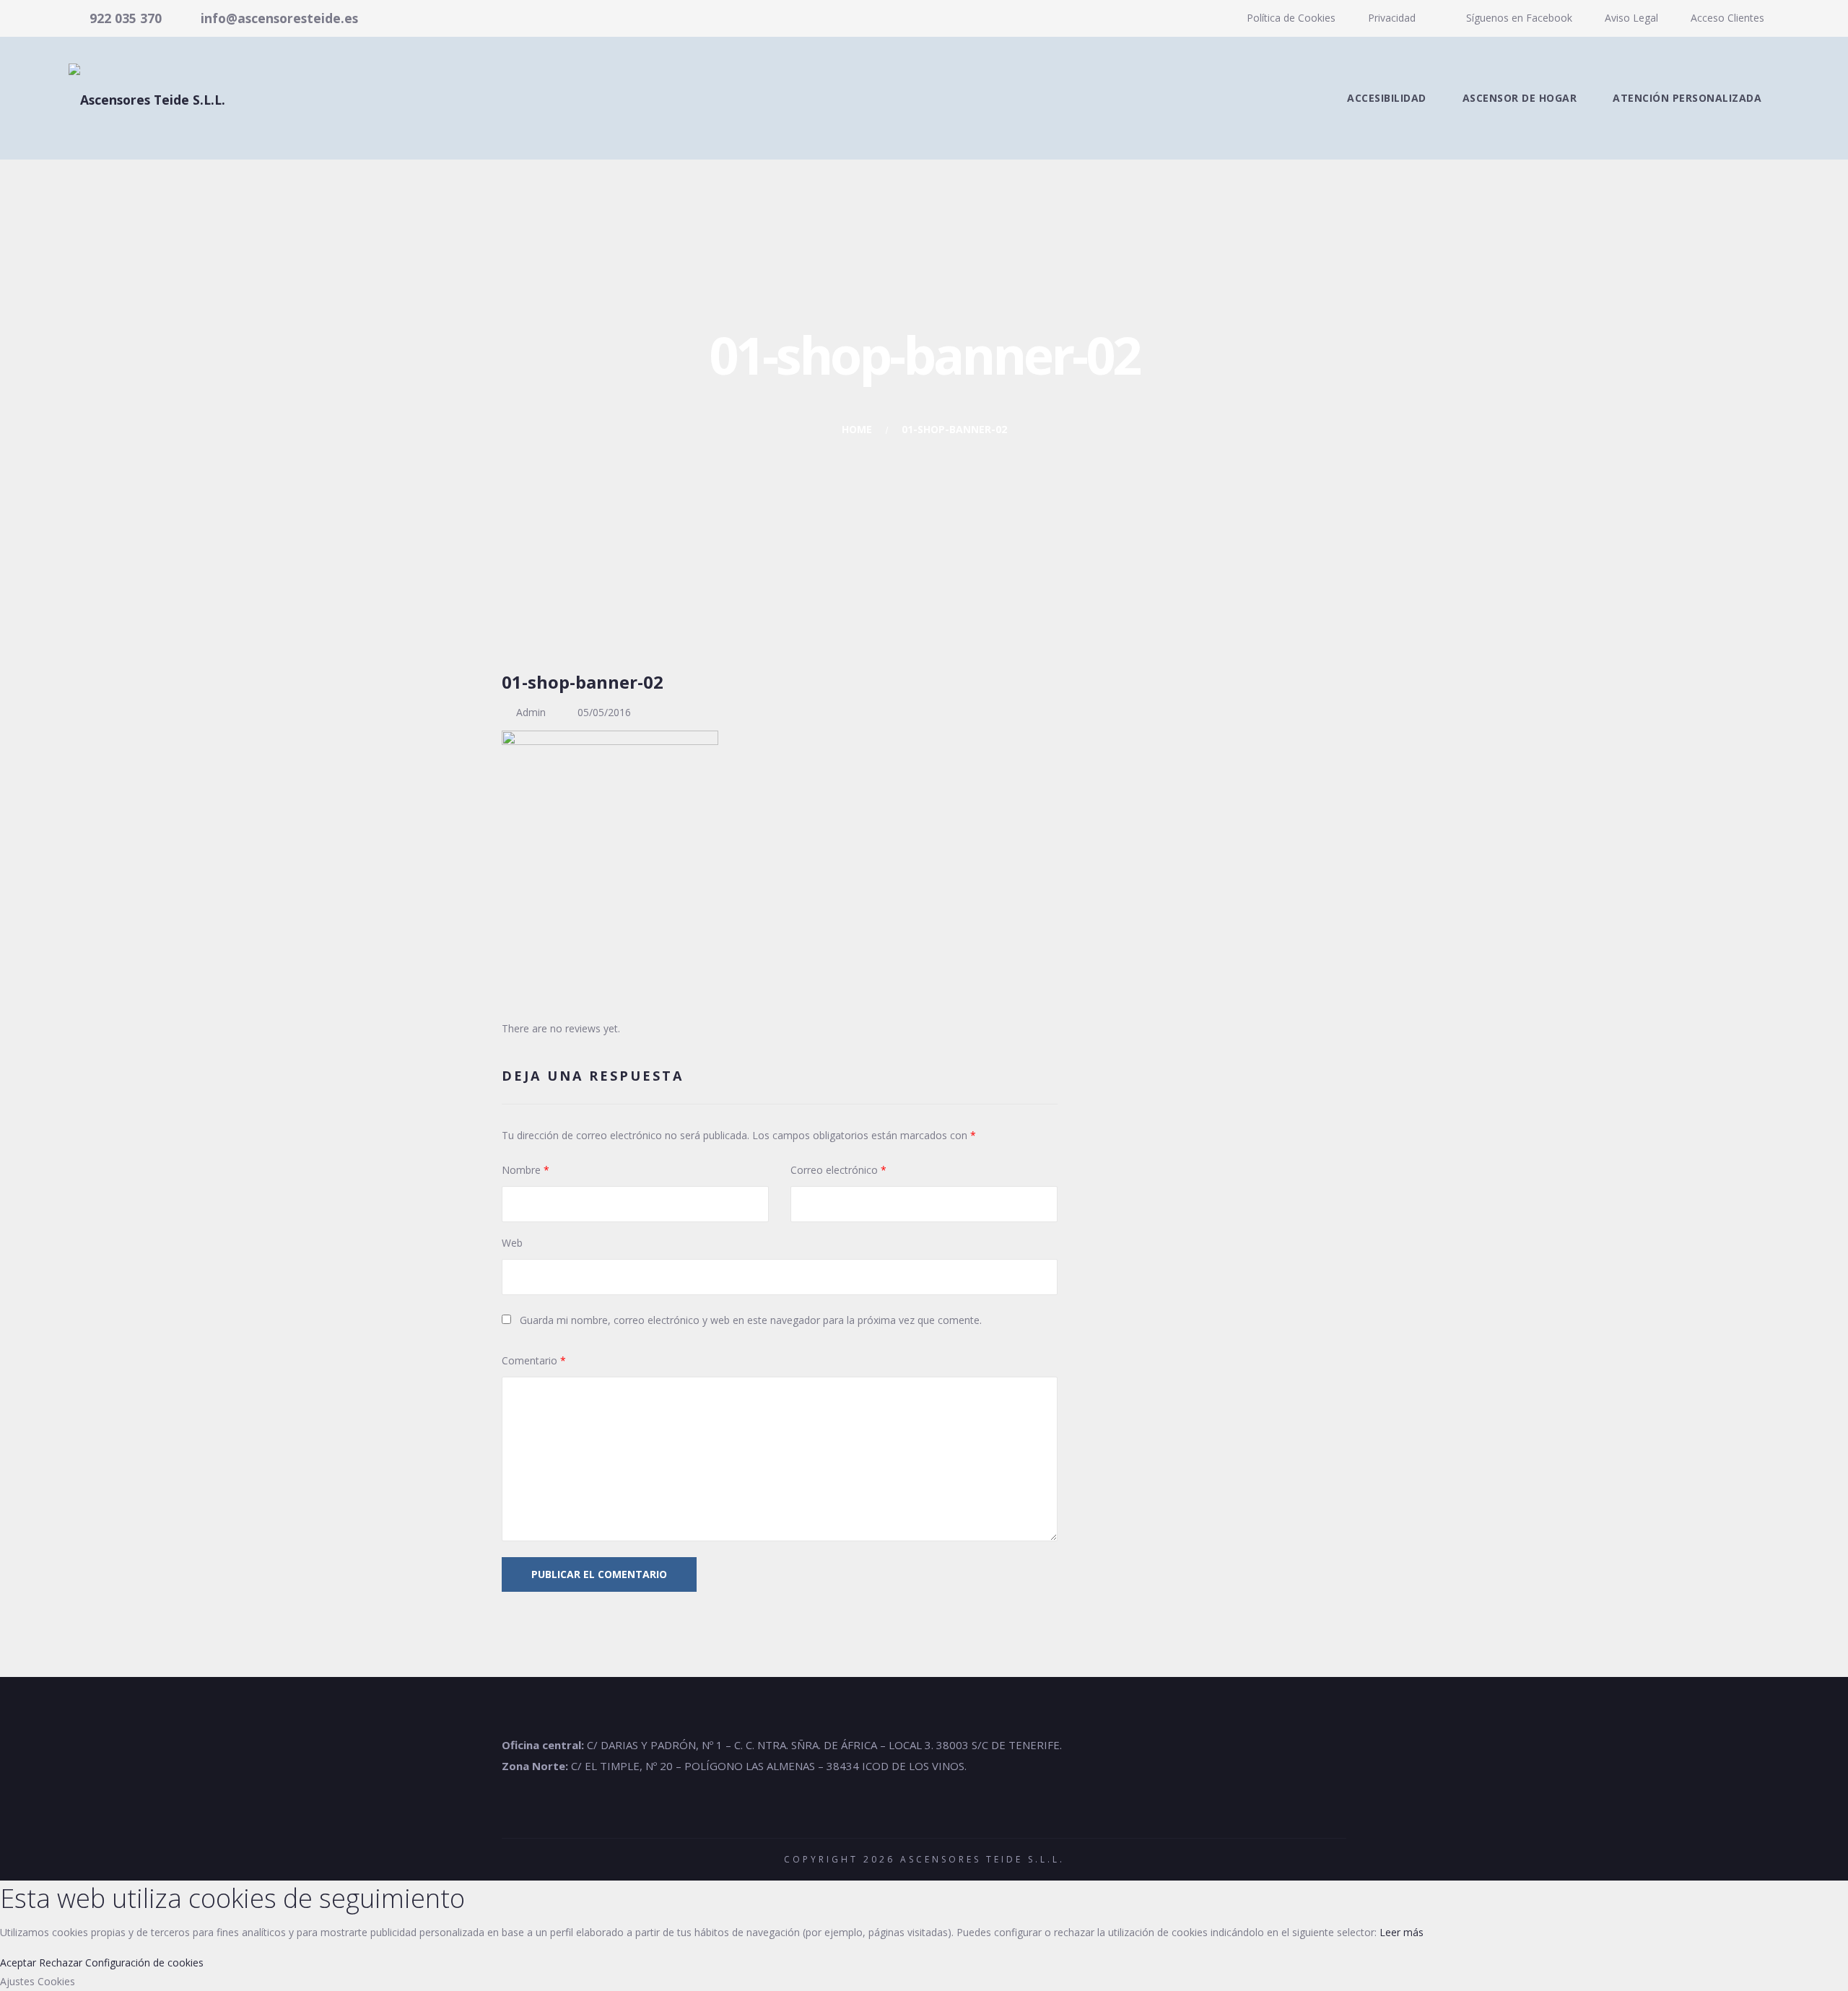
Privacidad (1392, 18)
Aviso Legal (1631, 18)
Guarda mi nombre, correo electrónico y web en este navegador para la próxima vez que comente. (751, 1320)
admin (531, 712)
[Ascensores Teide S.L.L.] (147, 98)
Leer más (1402, 1932)
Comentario (534, 1360)
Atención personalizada (1687, 98)
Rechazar (61, 1962)
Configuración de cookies (144, 1962)
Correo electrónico (838, 1170)
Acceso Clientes (1727, 18)
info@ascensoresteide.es (279, 18)
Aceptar (18, 1962)
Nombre (526, 1170)
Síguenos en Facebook (1518, 18)
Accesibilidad (1387, 98)
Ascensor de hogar (1520, 98)
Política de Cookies (1291, 18)
